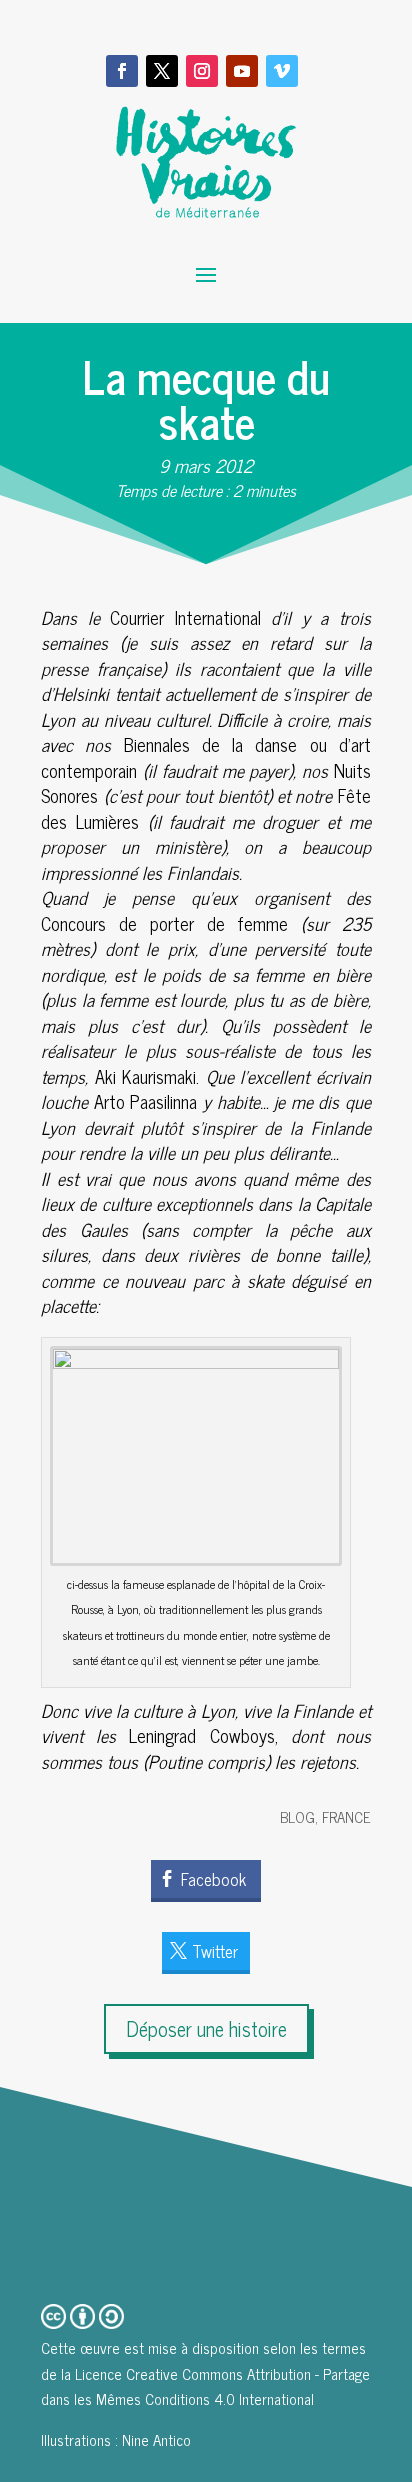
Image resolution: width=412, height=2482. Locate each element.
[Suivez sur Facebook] (122, 71)
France (346, 1816)
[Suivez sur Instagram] (202, 71)
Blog (297, 1816)
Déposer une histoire (206, 2028)
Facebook (213, 1879)
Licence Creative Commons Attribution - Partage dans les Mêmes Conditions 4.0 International (205, 2386)
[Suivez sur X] (162, 71)
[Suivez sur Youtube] (242, 71)
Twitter (215, 1951)
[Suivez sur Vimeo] (282, 71)
